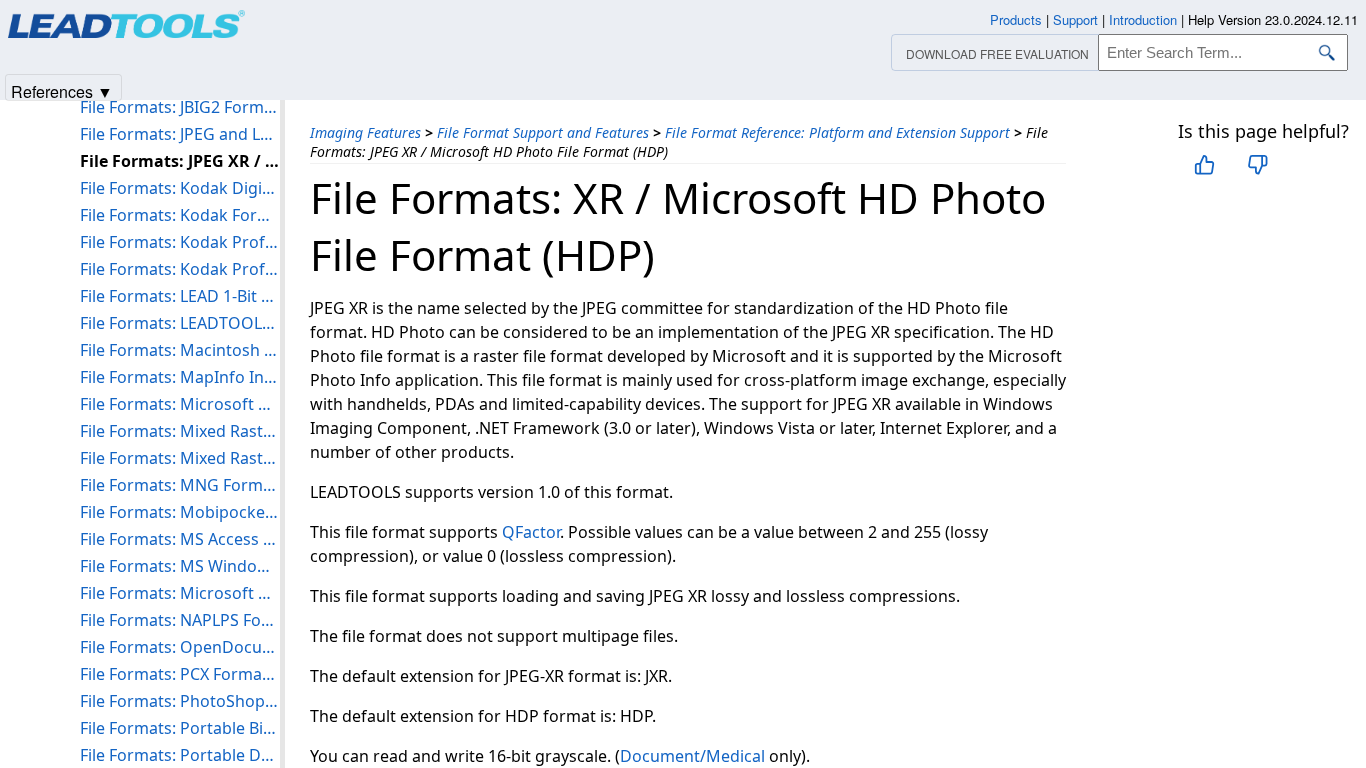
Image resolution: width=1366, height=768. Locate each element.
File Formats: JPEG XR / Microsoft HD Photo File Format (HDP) (180, 161)
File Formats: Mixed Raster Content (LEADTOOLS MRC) (180, 431)
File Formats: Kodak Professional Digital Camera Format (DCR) (180, 242)
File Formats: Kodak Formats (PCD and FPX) (180, 215)
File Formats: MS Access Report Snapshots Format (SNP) (180, 539)
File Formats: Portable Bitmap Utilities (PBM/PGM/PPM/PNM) (180, 728)
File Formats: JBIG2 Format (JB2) (180, 107)
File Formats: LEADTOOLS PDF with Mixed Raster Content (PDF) (180, 323)
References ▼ (62, 90)
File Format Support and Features (543, 132)
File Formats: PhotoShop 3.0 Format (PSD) (180, 701)
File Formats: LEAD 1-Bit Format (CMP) (180, 296)
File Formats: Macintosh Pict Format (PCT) (180, 350)
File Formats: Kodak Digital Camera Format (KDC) (180, 188)
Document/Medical (692, 756)
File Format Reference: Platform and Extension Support (837, 132)
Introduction (1143, 19)
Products (1016, 19)
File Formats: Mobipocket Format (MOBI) (180, 512)
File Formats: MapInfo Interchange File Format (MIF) (180, 377)
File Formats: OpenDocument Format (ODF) (180, 647)
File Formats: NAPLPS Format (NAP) (180, 620)
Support (1075, 19)
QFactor (531, 532)
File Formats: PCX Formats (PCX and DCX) (180, 674)
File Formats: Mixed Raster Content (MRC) (180, 458)
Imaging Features (365, 132)
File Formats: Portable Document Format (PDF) (180, 755)
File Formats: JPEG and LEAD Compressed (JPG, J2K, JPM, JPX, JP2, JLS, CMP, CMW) (180, 134)
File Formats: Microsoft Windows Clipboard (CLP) (180, 404)
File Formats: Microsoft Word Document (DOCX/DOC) (180, 593)
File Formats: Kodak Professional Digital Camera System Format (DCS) (180, 269)
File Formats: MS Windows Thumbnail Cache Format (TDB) (180, 566)
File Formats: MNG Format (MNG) (180, 485)
